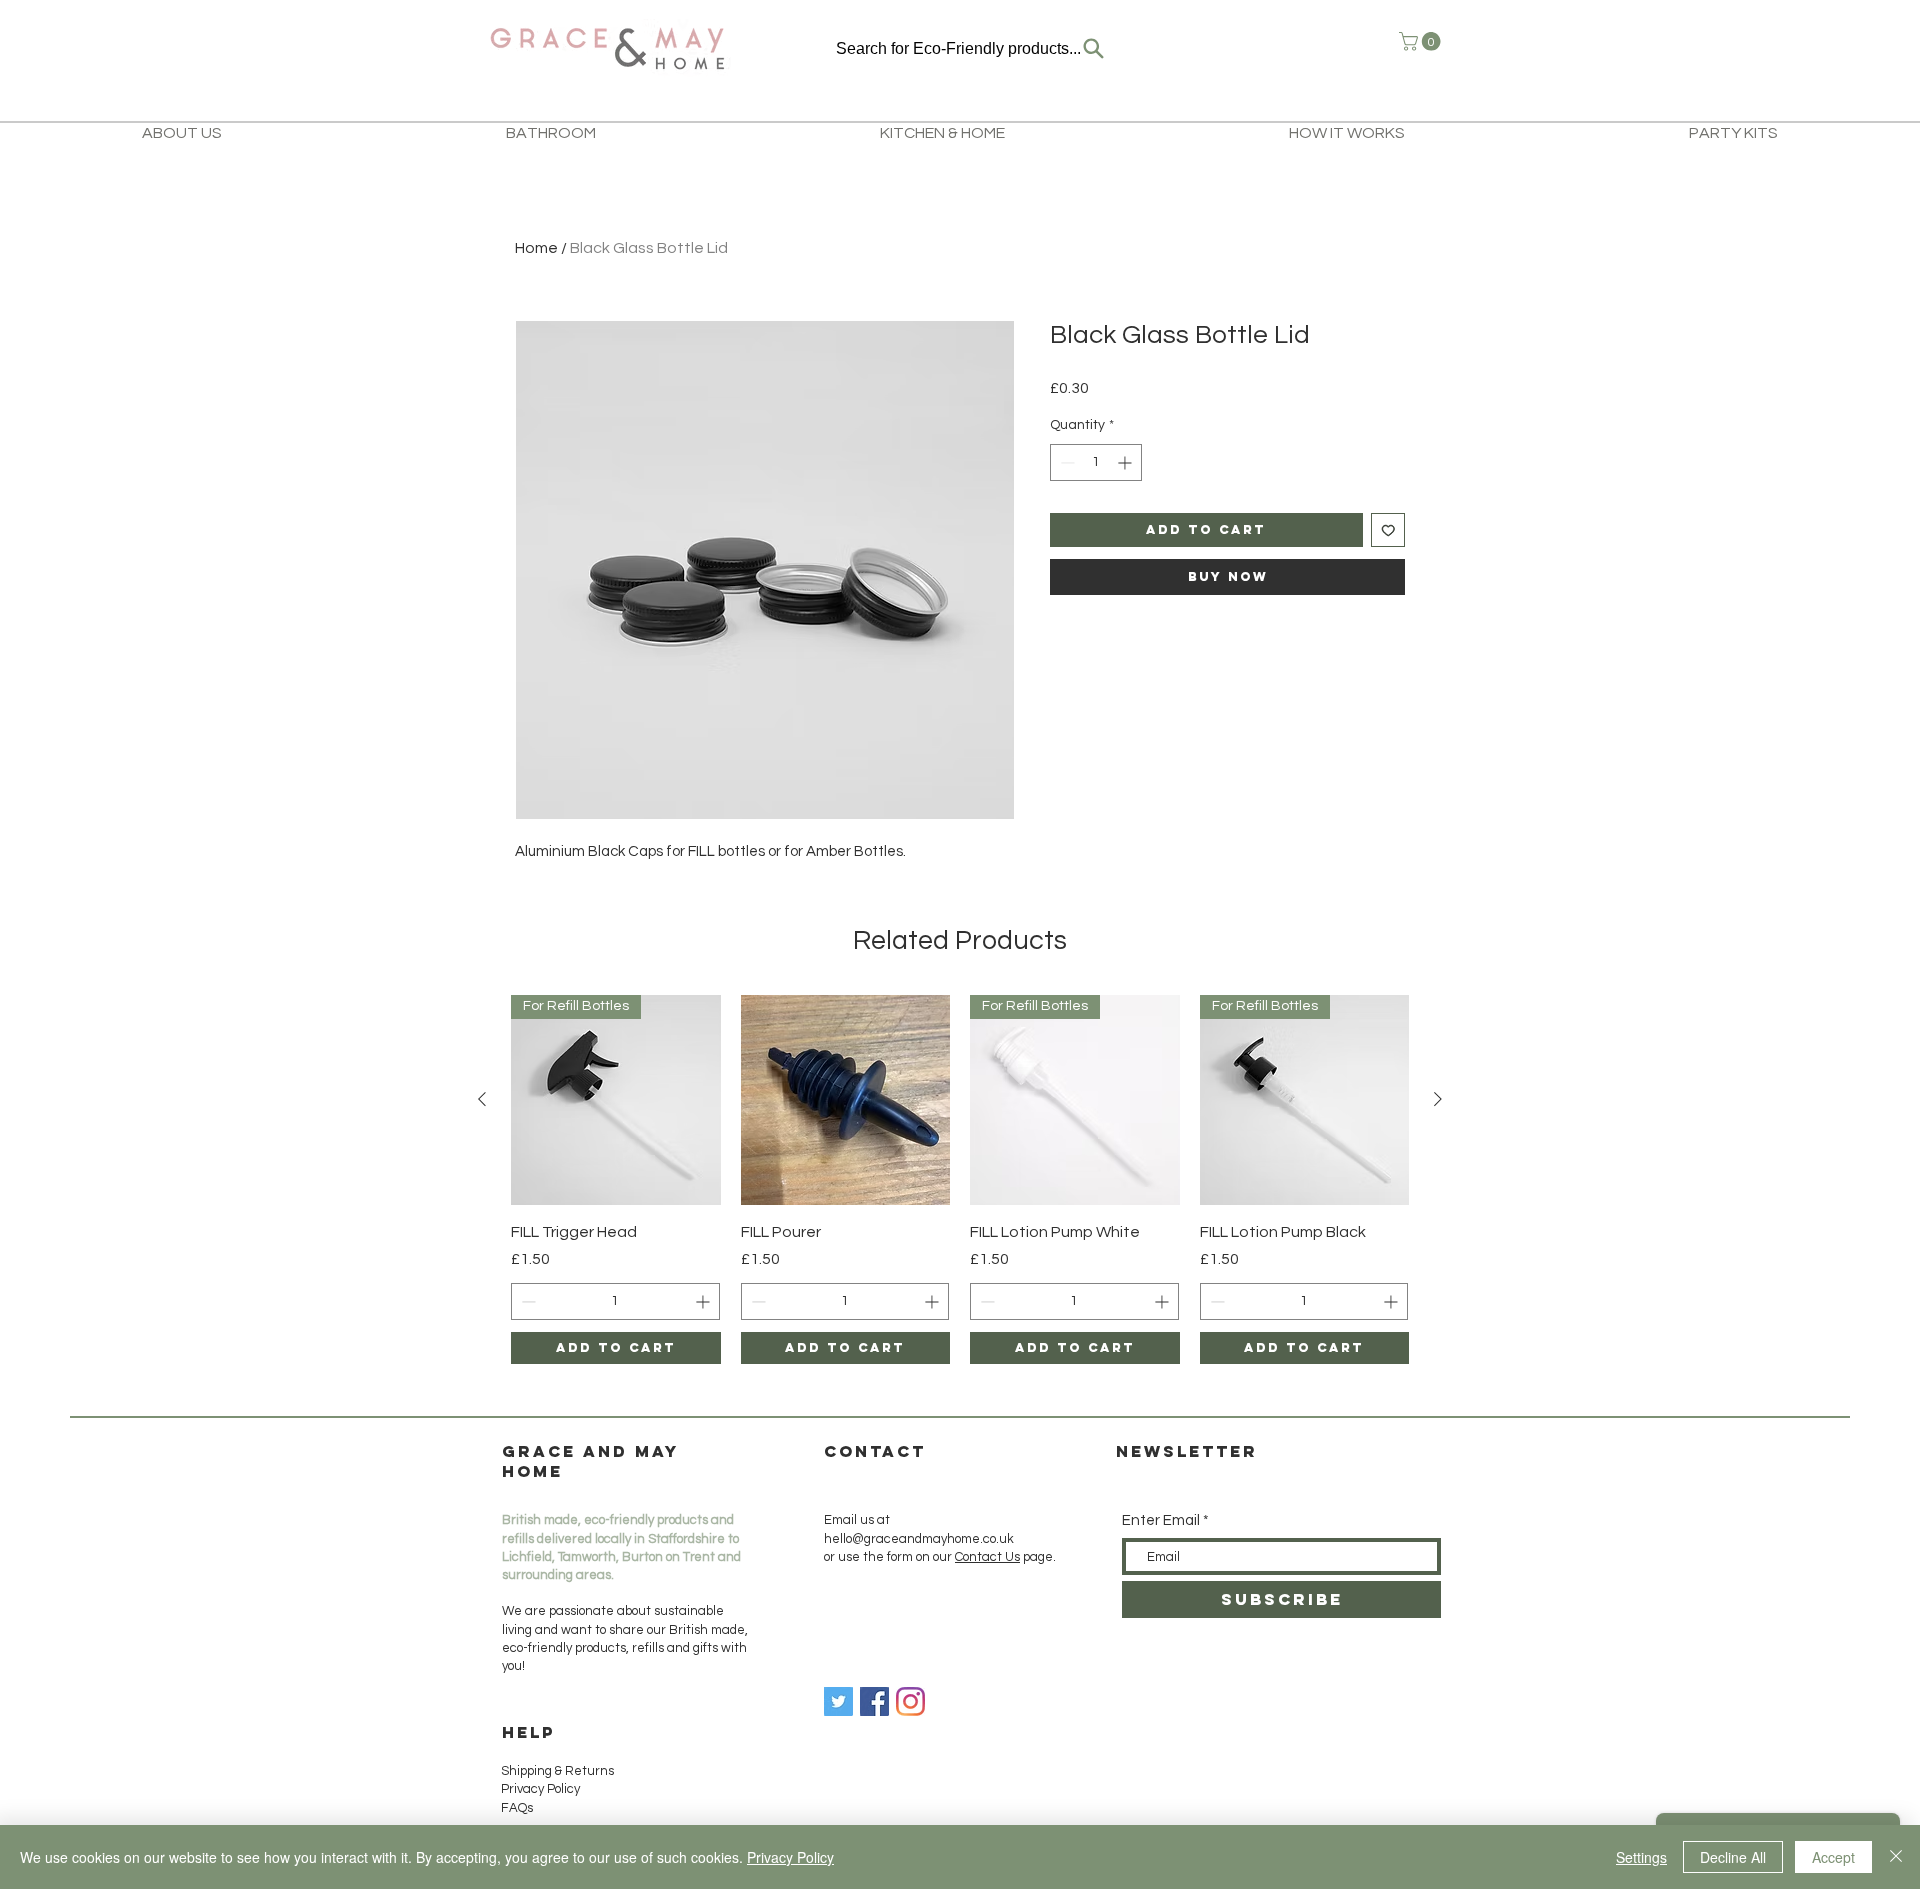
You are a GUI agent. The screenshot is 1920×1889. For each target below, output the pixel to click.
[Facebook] (874, 1701)
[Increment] (1126, 462)
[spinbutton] (1096, 462)
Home (536, 248)
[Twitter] (838, 1701)
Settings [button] (1641, 1857)
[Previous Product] (482, 1099)
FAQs (517, 1808)
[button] (1422, 41)
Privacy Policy (540, 1789)
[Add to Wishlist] (1388, 530)
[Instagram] (910, 1701)
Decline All (1733, 1857)
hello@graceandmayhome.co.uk (919, 1539)
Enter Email (1161, 1520)
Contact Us (987, 1557)
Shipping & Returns (559, 1771)
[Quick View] (846, 1100)
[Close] (1896, 1857)
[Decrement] (1065, 462)
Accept (1833, 1857)
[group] (960, 1179)
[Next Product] (1438, 1099)
